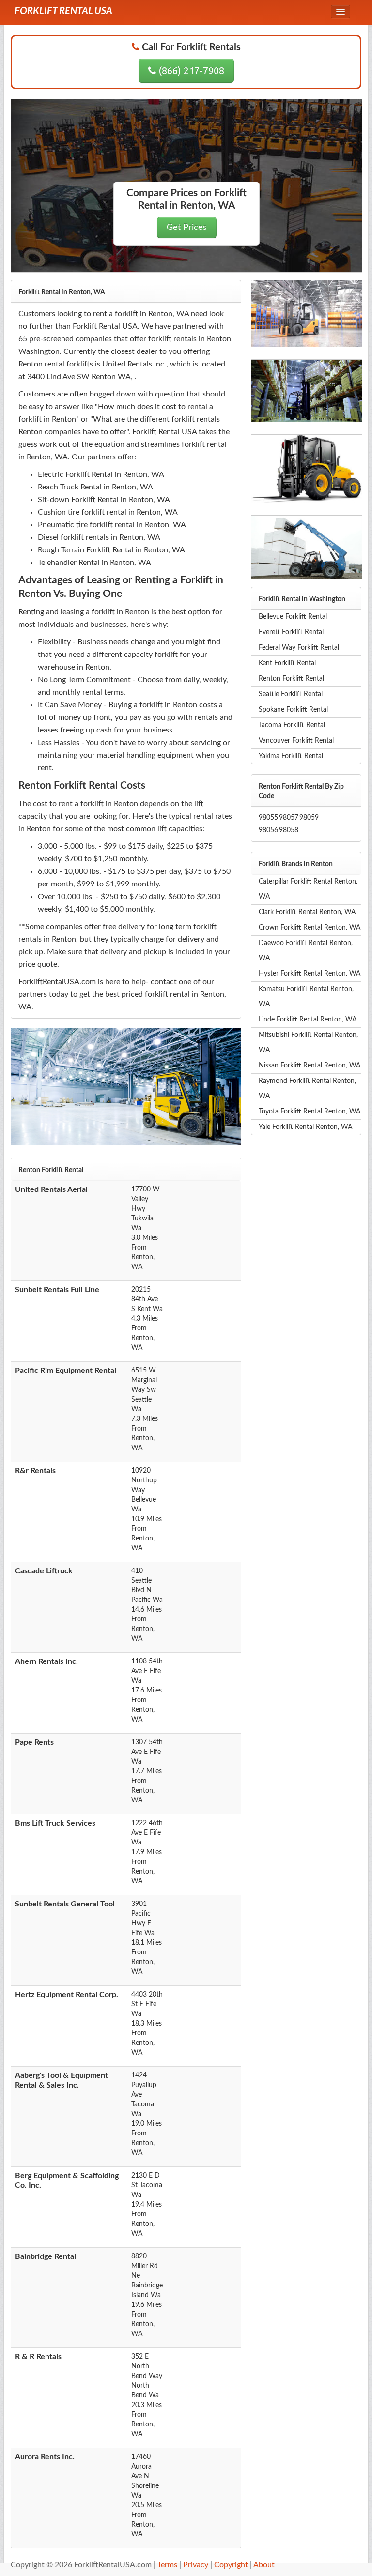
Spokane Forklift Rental (293, 710)
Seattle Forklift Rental (291, 694)
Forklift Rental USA (63, 11)
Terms (167, 2565)
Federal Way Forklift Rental (299, 648)
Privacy (196, 2565)
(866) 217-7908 (190, 70)
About (264, 2565)
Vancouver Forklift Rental (296, 741)
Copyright (231, 2565)
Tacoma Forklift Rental (292, 725)
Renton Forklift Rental (291, 679)
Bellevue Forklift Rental (293, 617)
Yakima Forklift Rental (291, 756)
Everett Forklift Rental (291, 632)
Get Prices (187, 227)
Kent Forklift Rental (287, 663)
